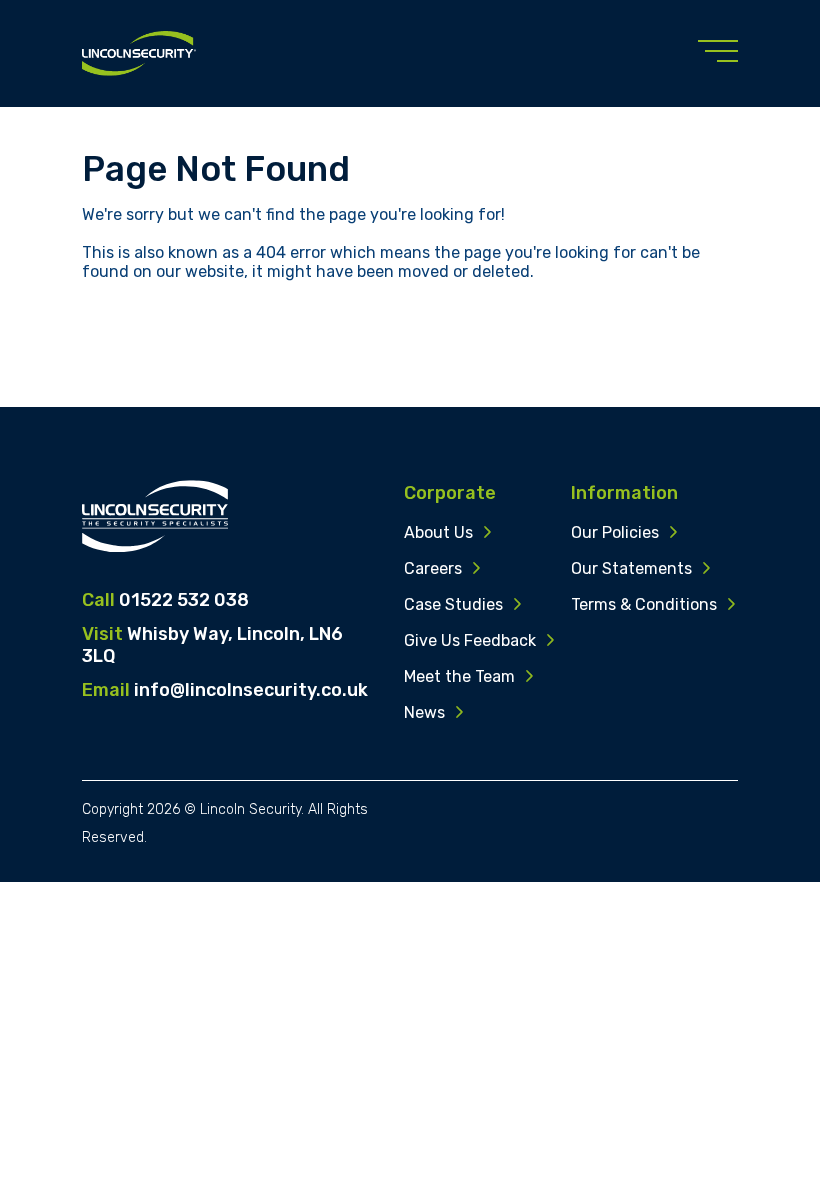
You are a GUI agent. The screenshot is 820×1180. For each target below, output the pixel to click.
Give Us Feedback (470, 640)
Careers (433, 568)
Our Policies (615, 532)
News (424, 712)
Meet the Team (459, 676)
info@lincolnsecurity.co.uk (251, 690)
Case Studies (453, 604)
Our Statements (631, 568)
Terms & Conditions (644, 604)
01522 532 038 (184, 600)
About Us (438, 532)
